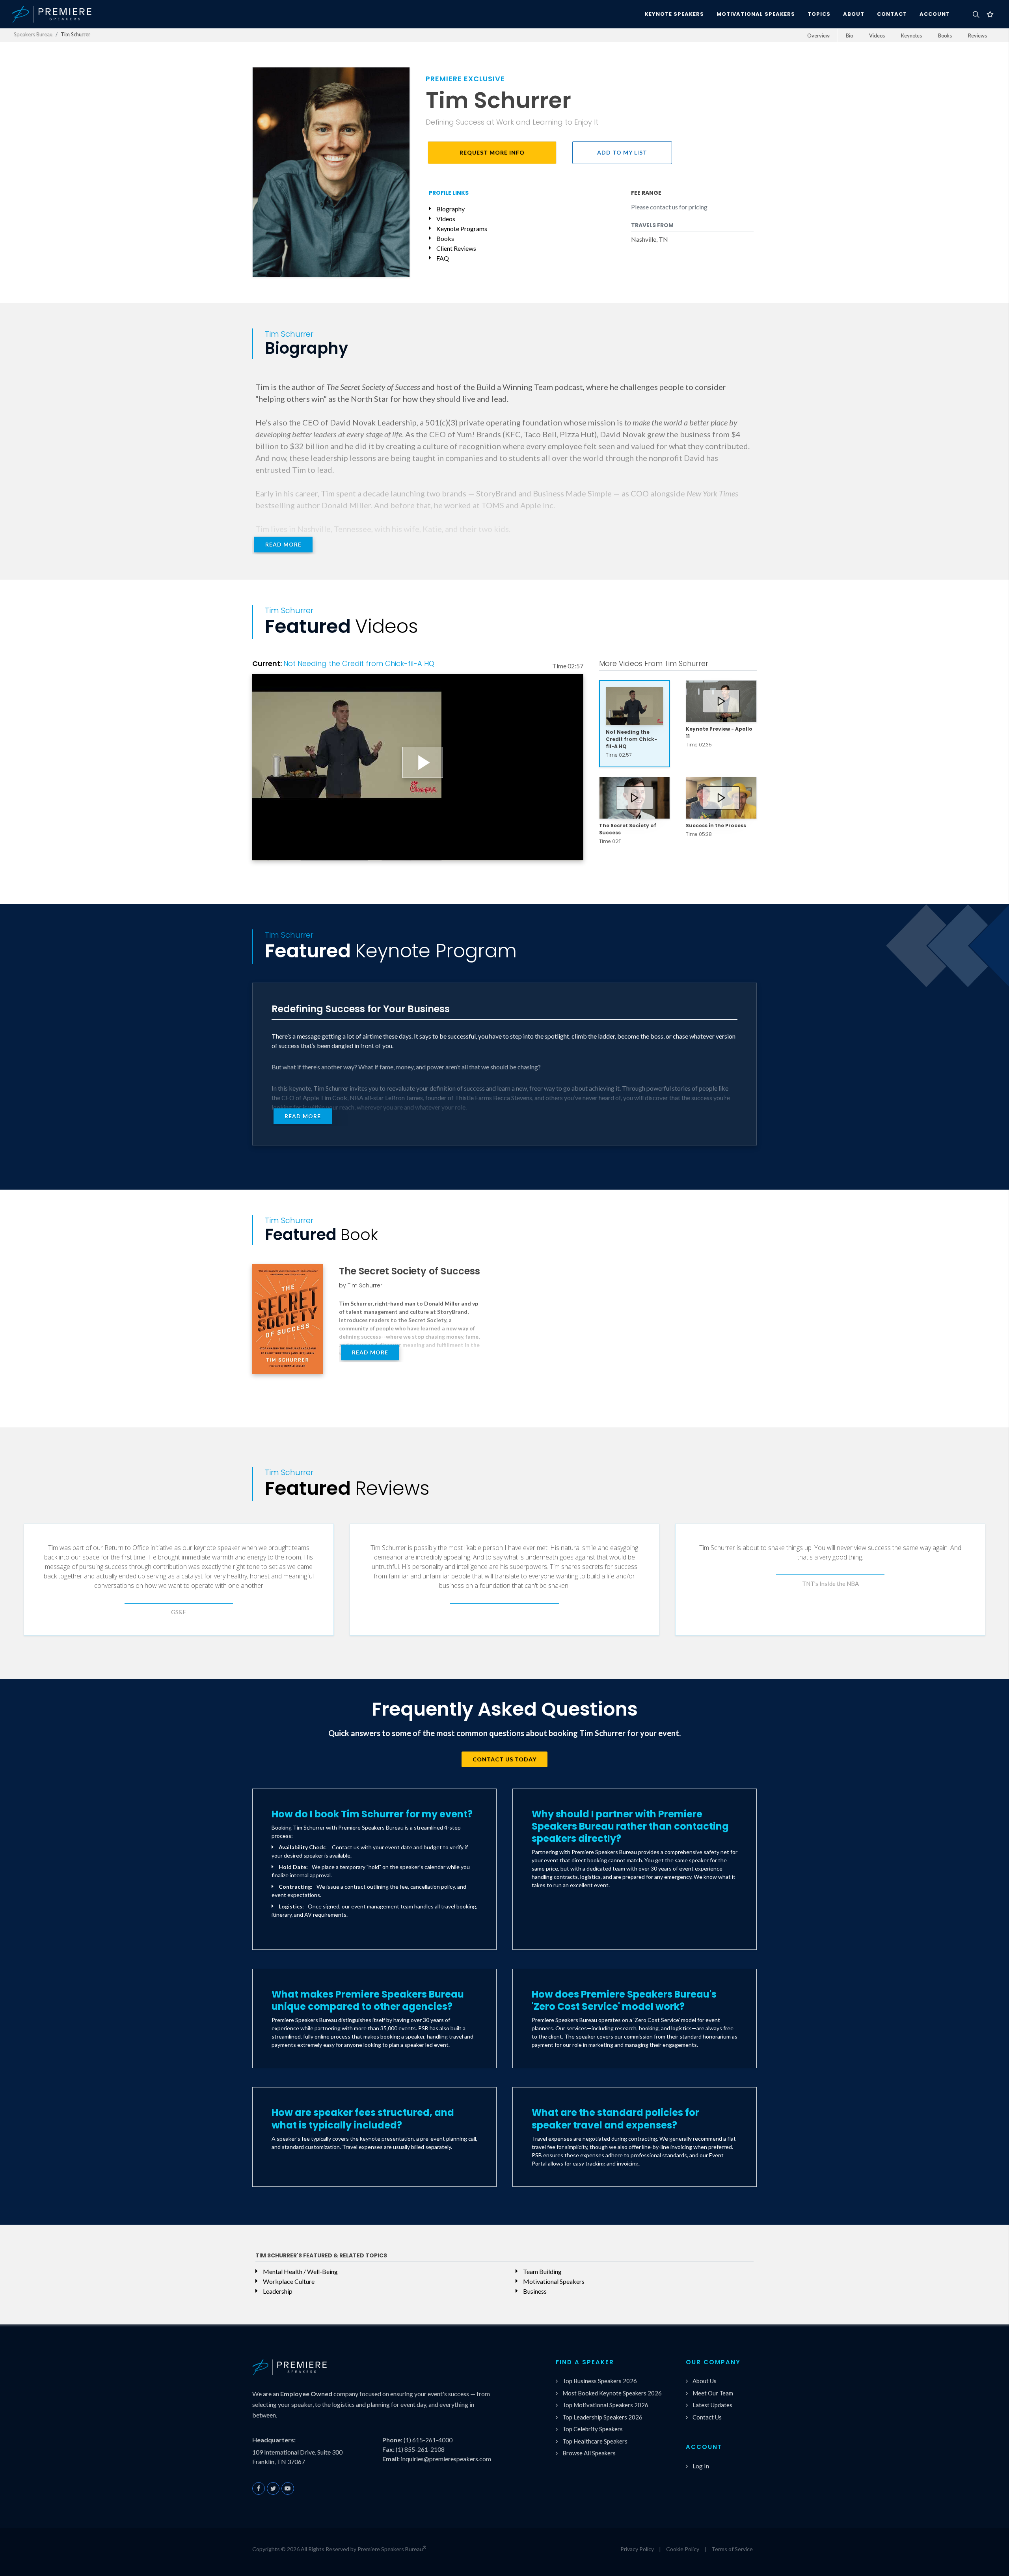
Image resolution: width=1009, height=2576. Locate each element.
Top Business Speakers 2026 (600, 2381)
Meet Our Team (713, 2393)
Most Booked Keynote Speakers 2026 (612, 2393)
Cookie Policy (683, 2549)
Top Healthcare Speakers (595, 2441)
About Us (705, 2381)
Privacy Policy (637, 2549)
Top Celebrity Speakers (593, 2429)
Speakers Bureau (33, 34)
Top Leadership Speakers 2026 (602, 2417)
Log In (701, 2466)
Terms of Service (732, 2549)
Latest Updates (712, 2405)
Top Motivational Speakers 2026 (605, 2405)
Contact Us (707, 2417)
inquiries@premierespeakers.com (446, 2459)
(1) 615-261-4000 (428, 2440)
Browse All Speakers (589, 2453)
